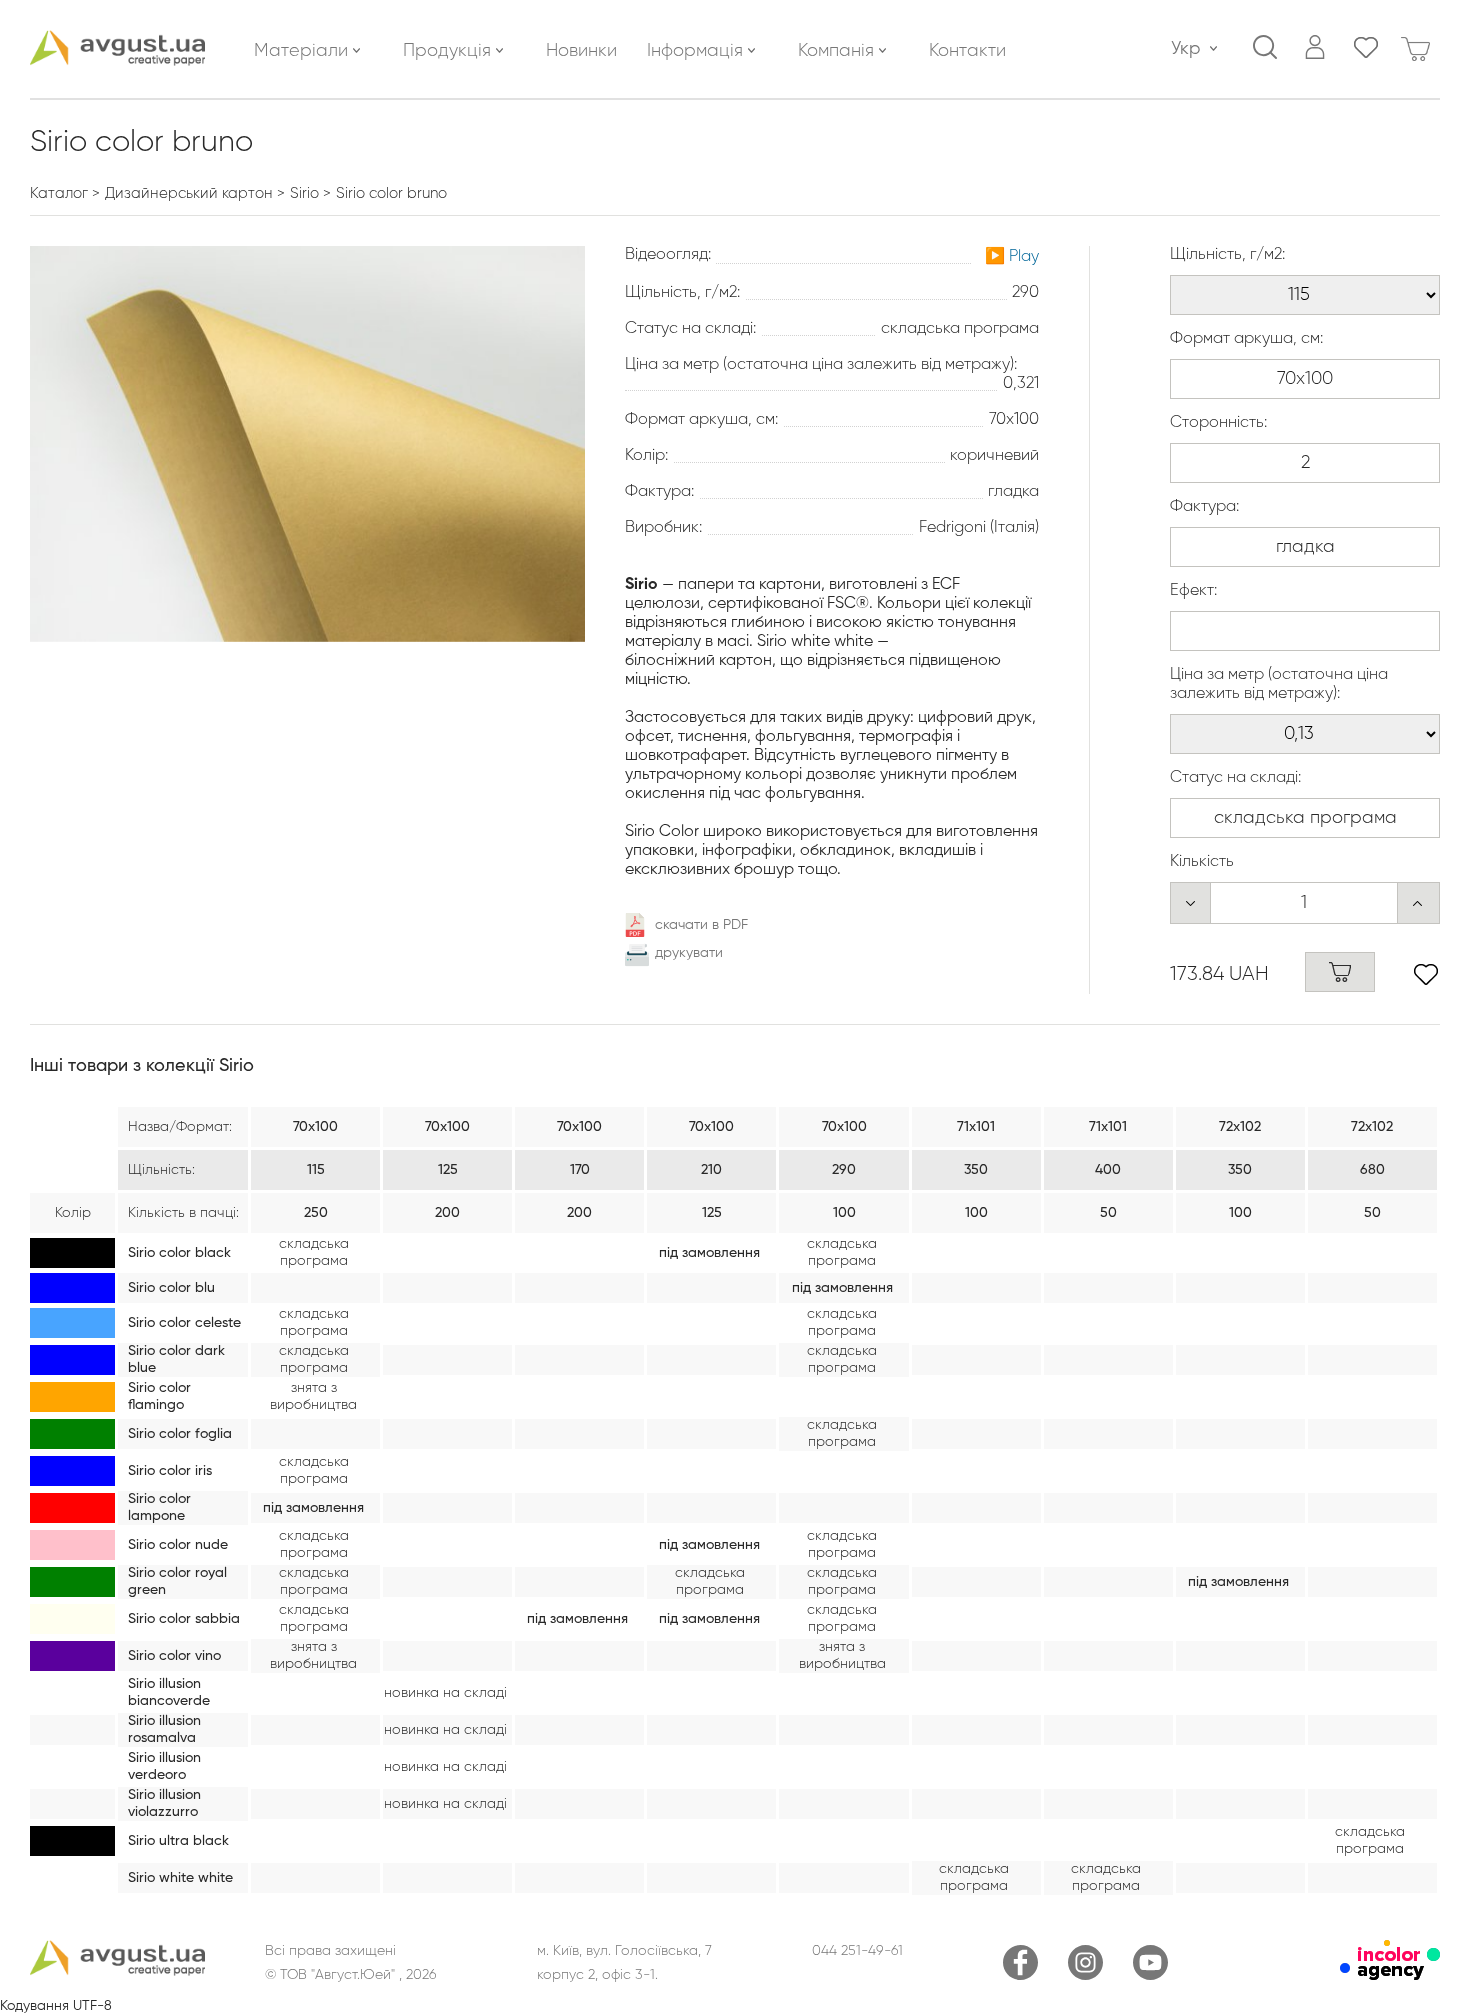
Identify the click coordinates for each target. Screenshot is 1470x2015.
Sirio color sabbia (184, 1619)
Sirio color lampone (159, 1507)
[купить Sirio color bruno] (1340, 972)
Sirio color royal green (177, 1581)
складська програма (314, 1252)
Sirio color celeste (184, 1323)
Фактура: (1204, 507)
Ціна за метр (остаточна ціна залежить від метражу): (1279, 684)
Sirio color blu (171, 1288)
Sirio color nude (178, 1545)
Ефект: (1193, 591)
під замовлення (709, 1253)
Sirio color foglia (180, 1434)
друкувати (689, 953)
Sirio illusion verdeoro (164, 1766)
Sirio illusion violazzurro (164, 1803)
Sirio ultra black (178, 1841)
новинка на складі (445, 1693)
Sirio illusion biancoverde (169, 1692)
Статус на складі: (1235, 778)
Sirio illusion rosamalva (164, 1729)
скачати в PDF (701, 925)
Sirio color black (179, 1253)
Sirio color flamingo (159, 1396)
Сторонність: (1218, 423)
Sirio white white (180, 1878)
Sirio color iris (170, 1471)
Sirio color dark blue (176, 1359)
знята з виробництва (313, 1396)
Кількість (1202, 862)
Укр (1185, 49)
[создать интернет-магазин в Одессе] (1390, 1976)
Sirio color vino (174, 1656)
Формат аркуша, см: (1246, 339)
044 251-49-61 (857, 1951)
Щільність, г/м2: (1227, 255)
